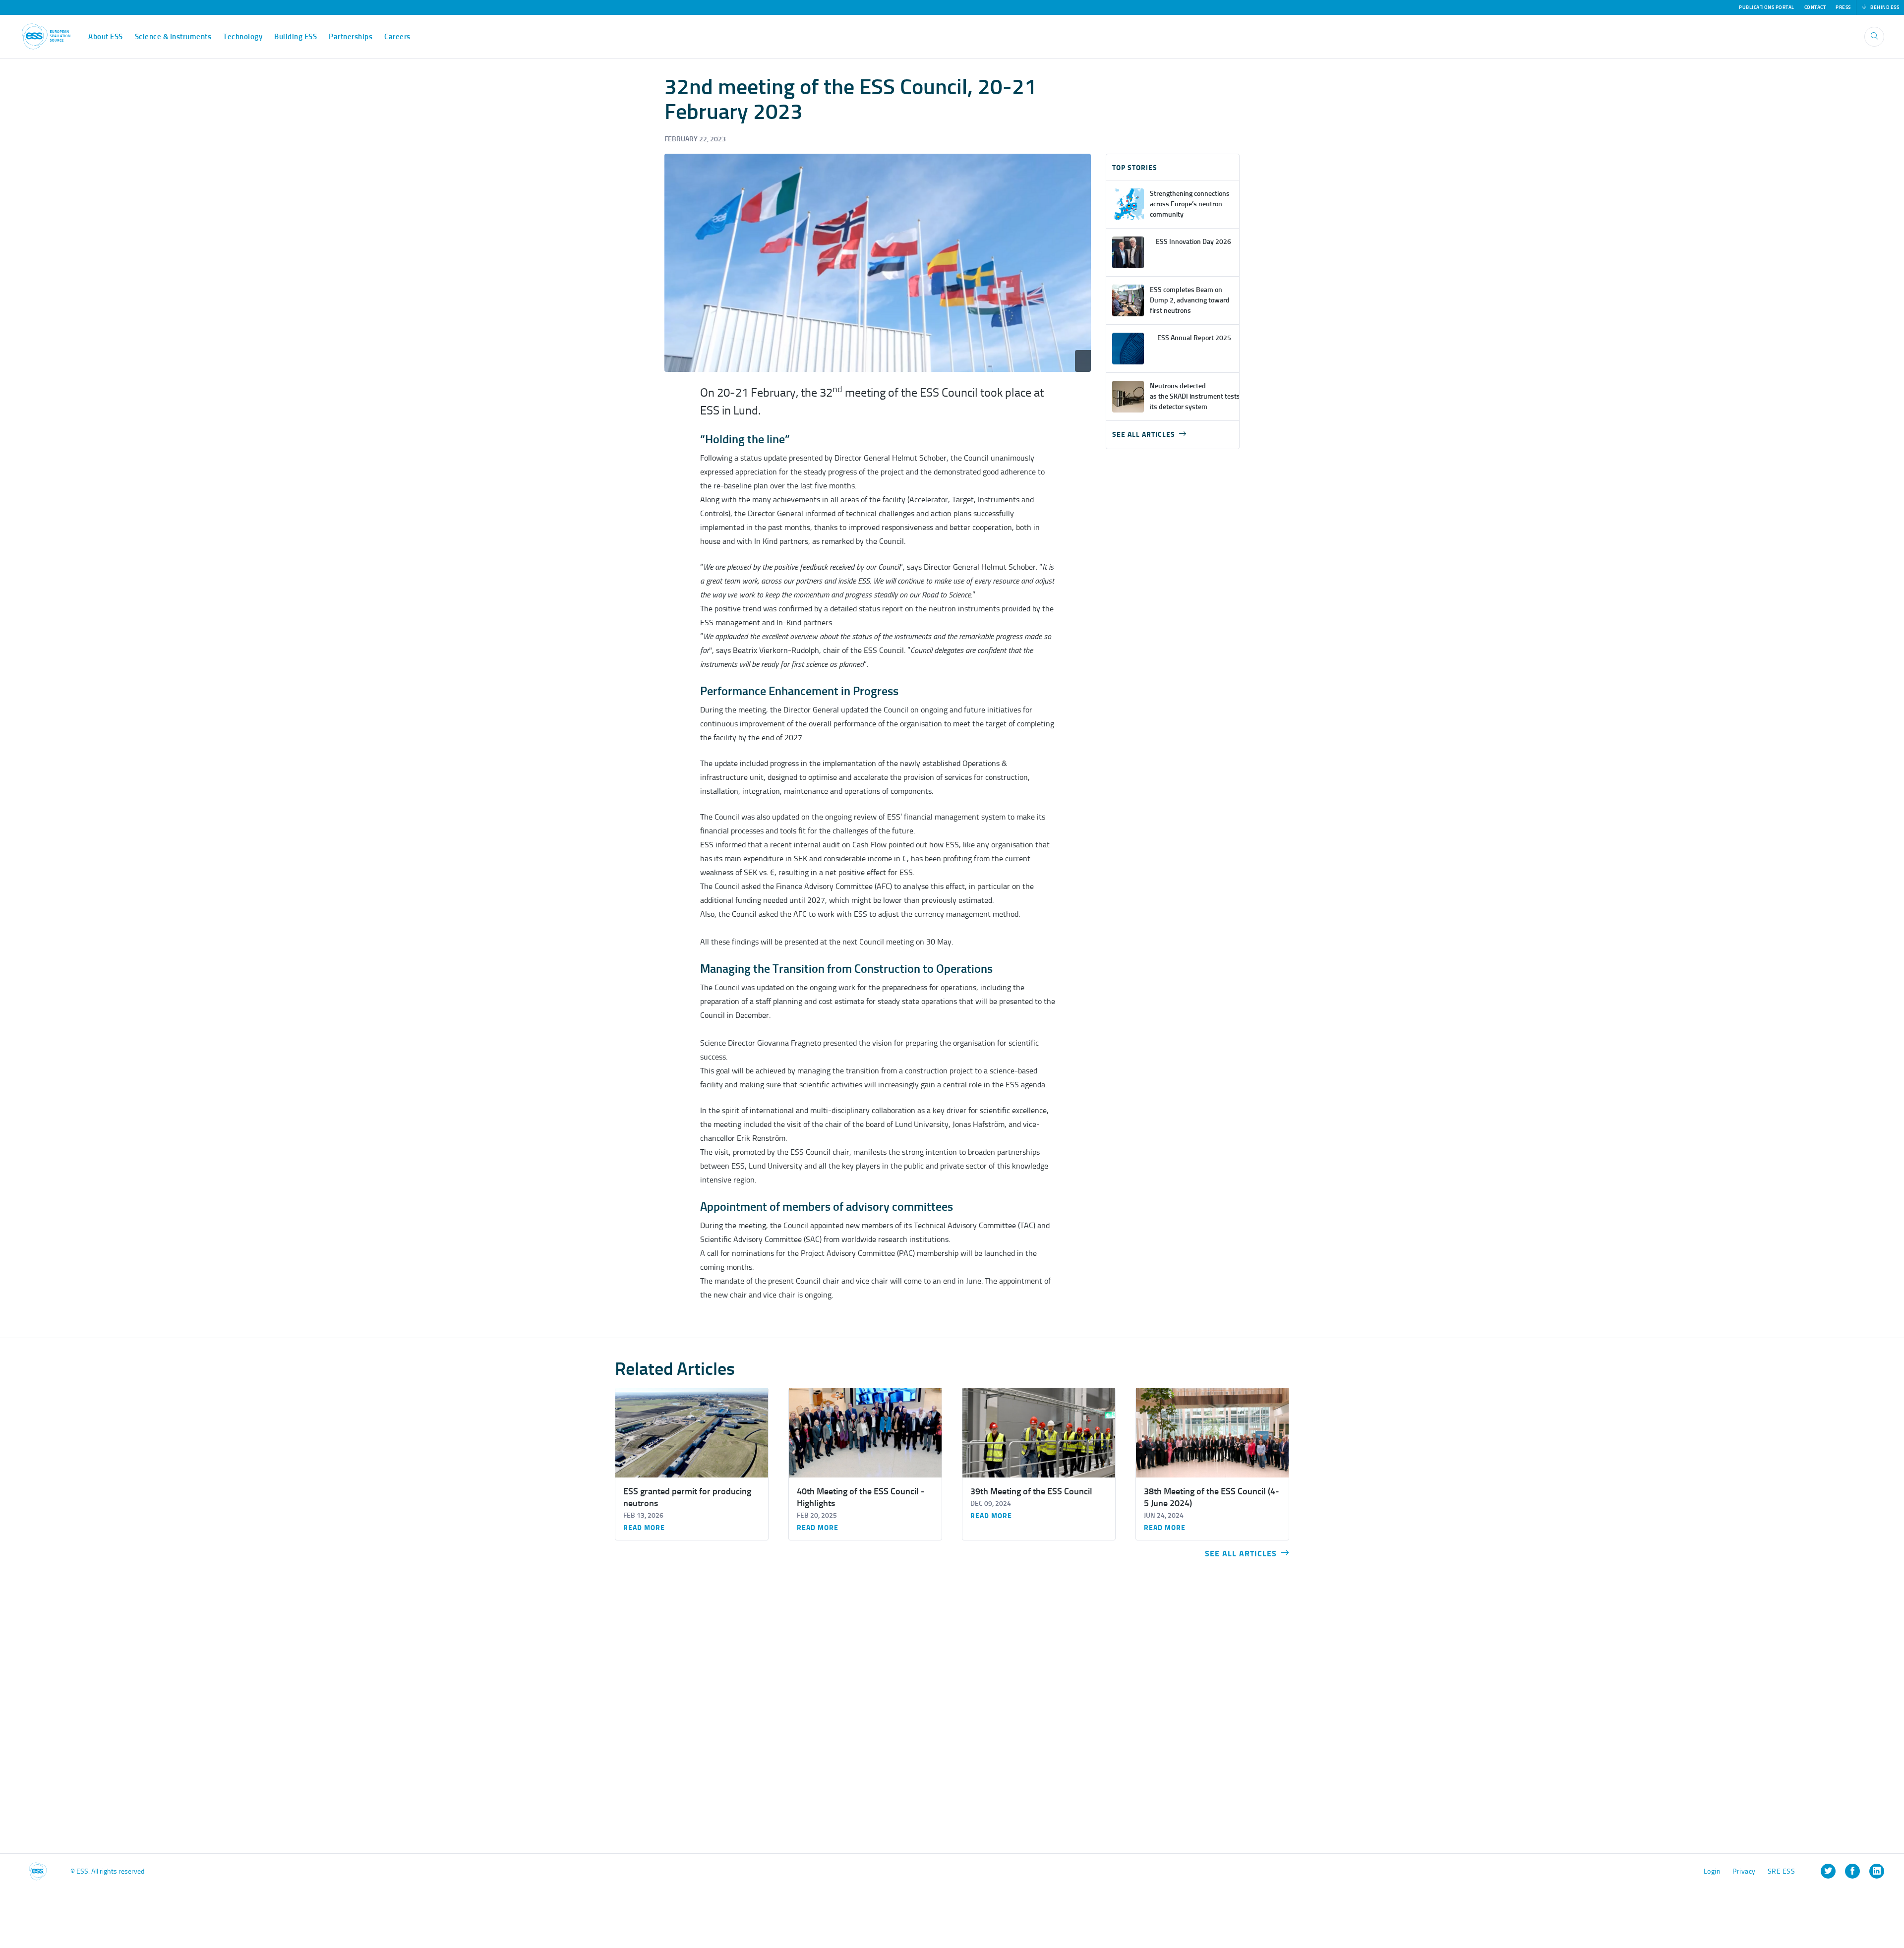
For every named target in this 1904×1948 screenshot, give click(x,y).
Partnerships (351, 37)
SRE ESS (1782, 1871)
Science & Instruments (173, 37)
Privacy (1744, 1871)
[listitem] (1828, 1871)
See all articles (1144, 435)
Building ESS (296, 37)
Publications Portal (1767, 7)
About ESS (106, 37)
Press (1843, 7)
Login (1712, 1871)
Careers (397, 37)
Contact (1815, 7)
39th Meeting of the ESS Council (1031, 1491)
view (1173, 204)
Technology (243, 37)
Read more (644, 1528)
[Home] (46, 36)
